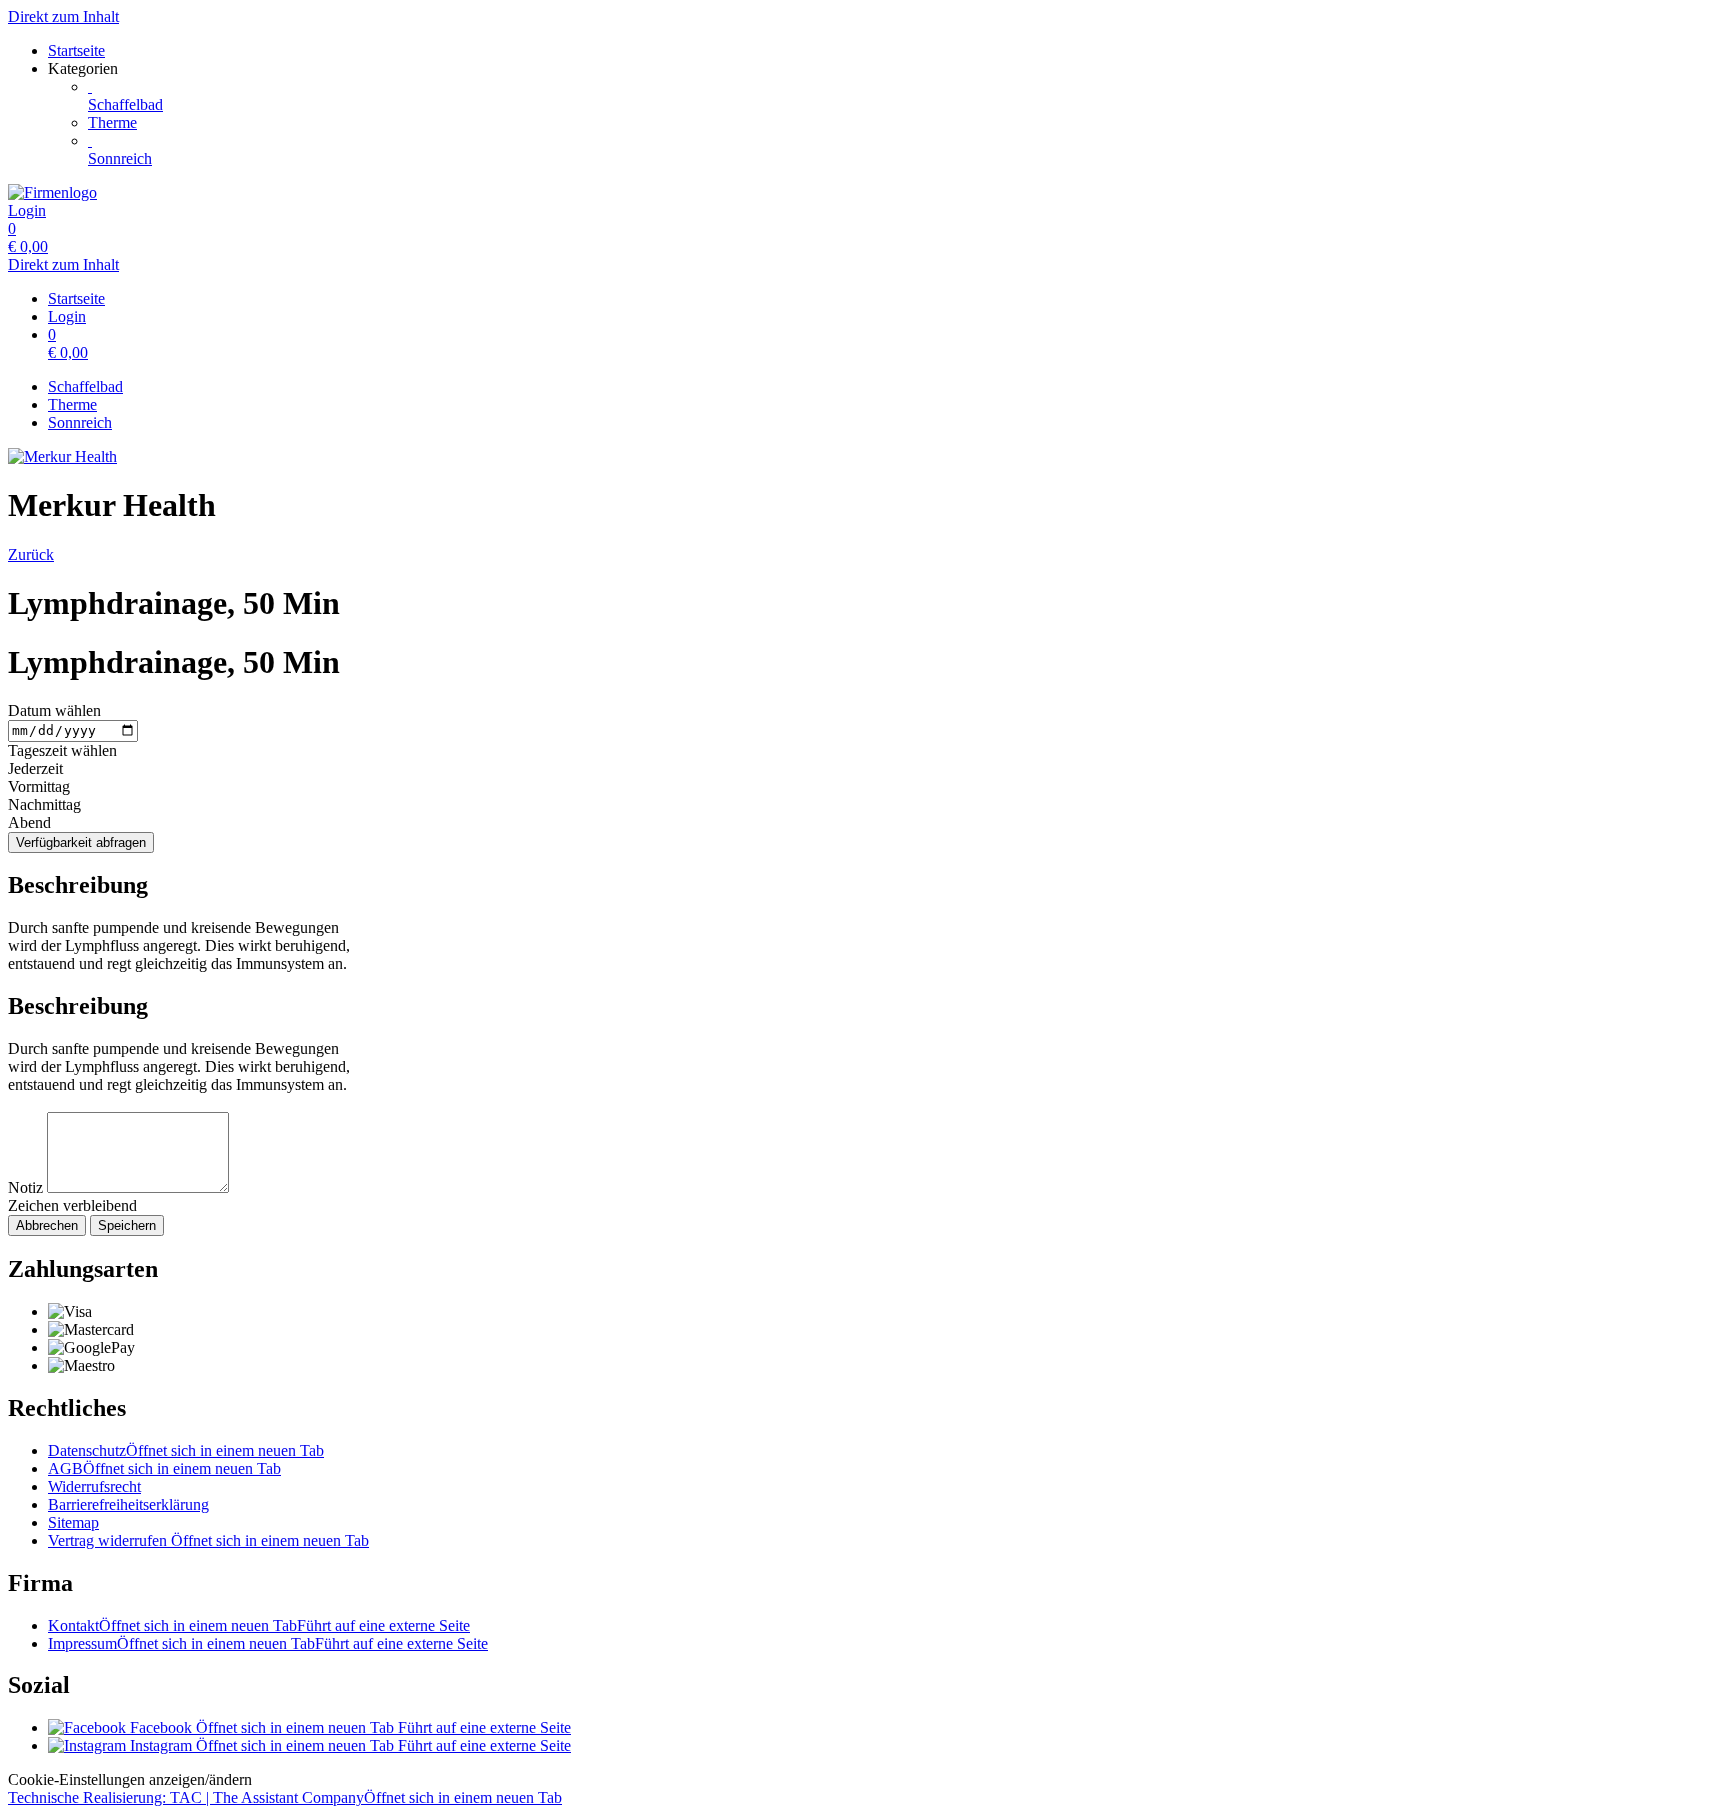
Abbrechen (47, 1225)
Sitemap (73, 1522)
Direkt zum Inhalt (63, 16)
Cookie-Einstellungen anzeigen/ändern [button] (130, 1779)
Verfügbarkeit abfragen (81, 842)
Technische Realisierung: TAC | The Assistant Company (285, 1797)
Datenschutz (186, 1450)
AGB (164, 1468)
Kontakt (259, 1625)
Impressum (268, 1643)
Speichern (127, 1225)
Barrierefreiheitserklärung (128, 1504)
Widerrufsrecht (94, 1486)
